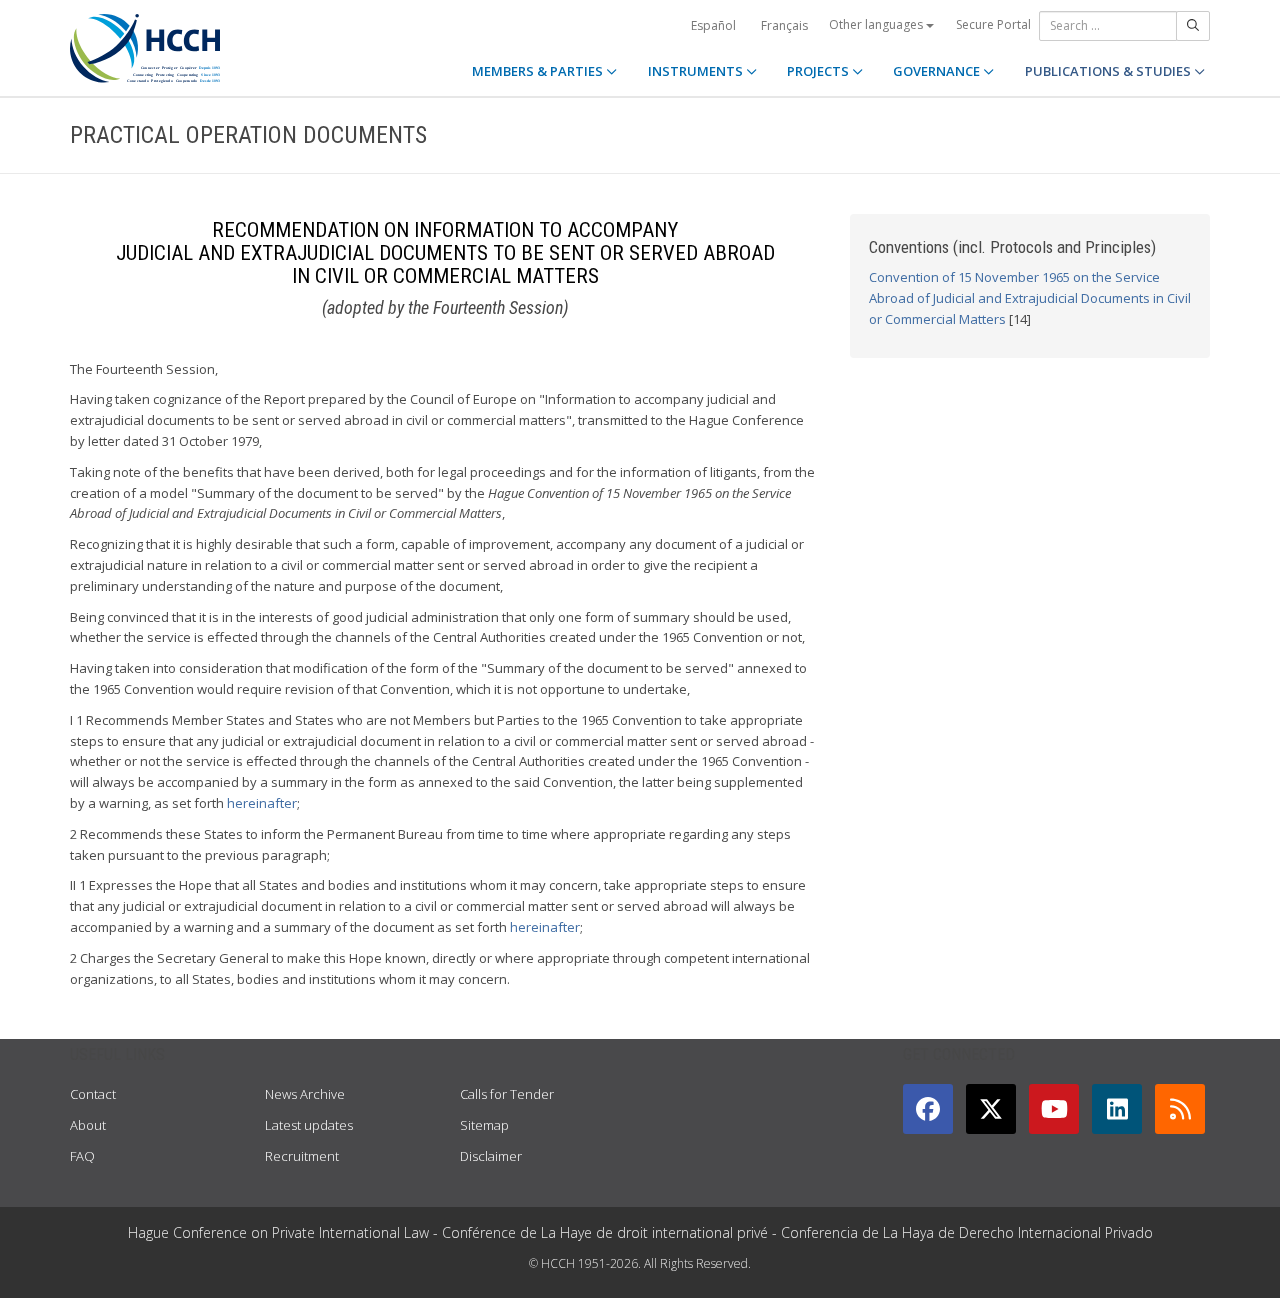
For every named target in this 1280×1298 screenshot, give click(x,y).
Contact (93, 1094)
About (88, 1125)
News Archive (305, 1094)
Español (713, 25)
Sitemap (484, 1125)
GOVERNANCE (938, 71)
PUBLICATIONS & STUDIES (1109, 71)
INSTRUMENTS (697, 71)
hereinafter (262, 803)
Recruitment (302, 1156)
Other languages (877, 24)
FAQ (82, 1156)
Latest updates (309, 1125)
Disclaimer (491, 1156)
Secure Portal (993, 24)
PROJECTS (819, 71)
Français (784, 25)
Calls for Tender (507, 1094)
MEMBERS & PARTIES (539, 71)
